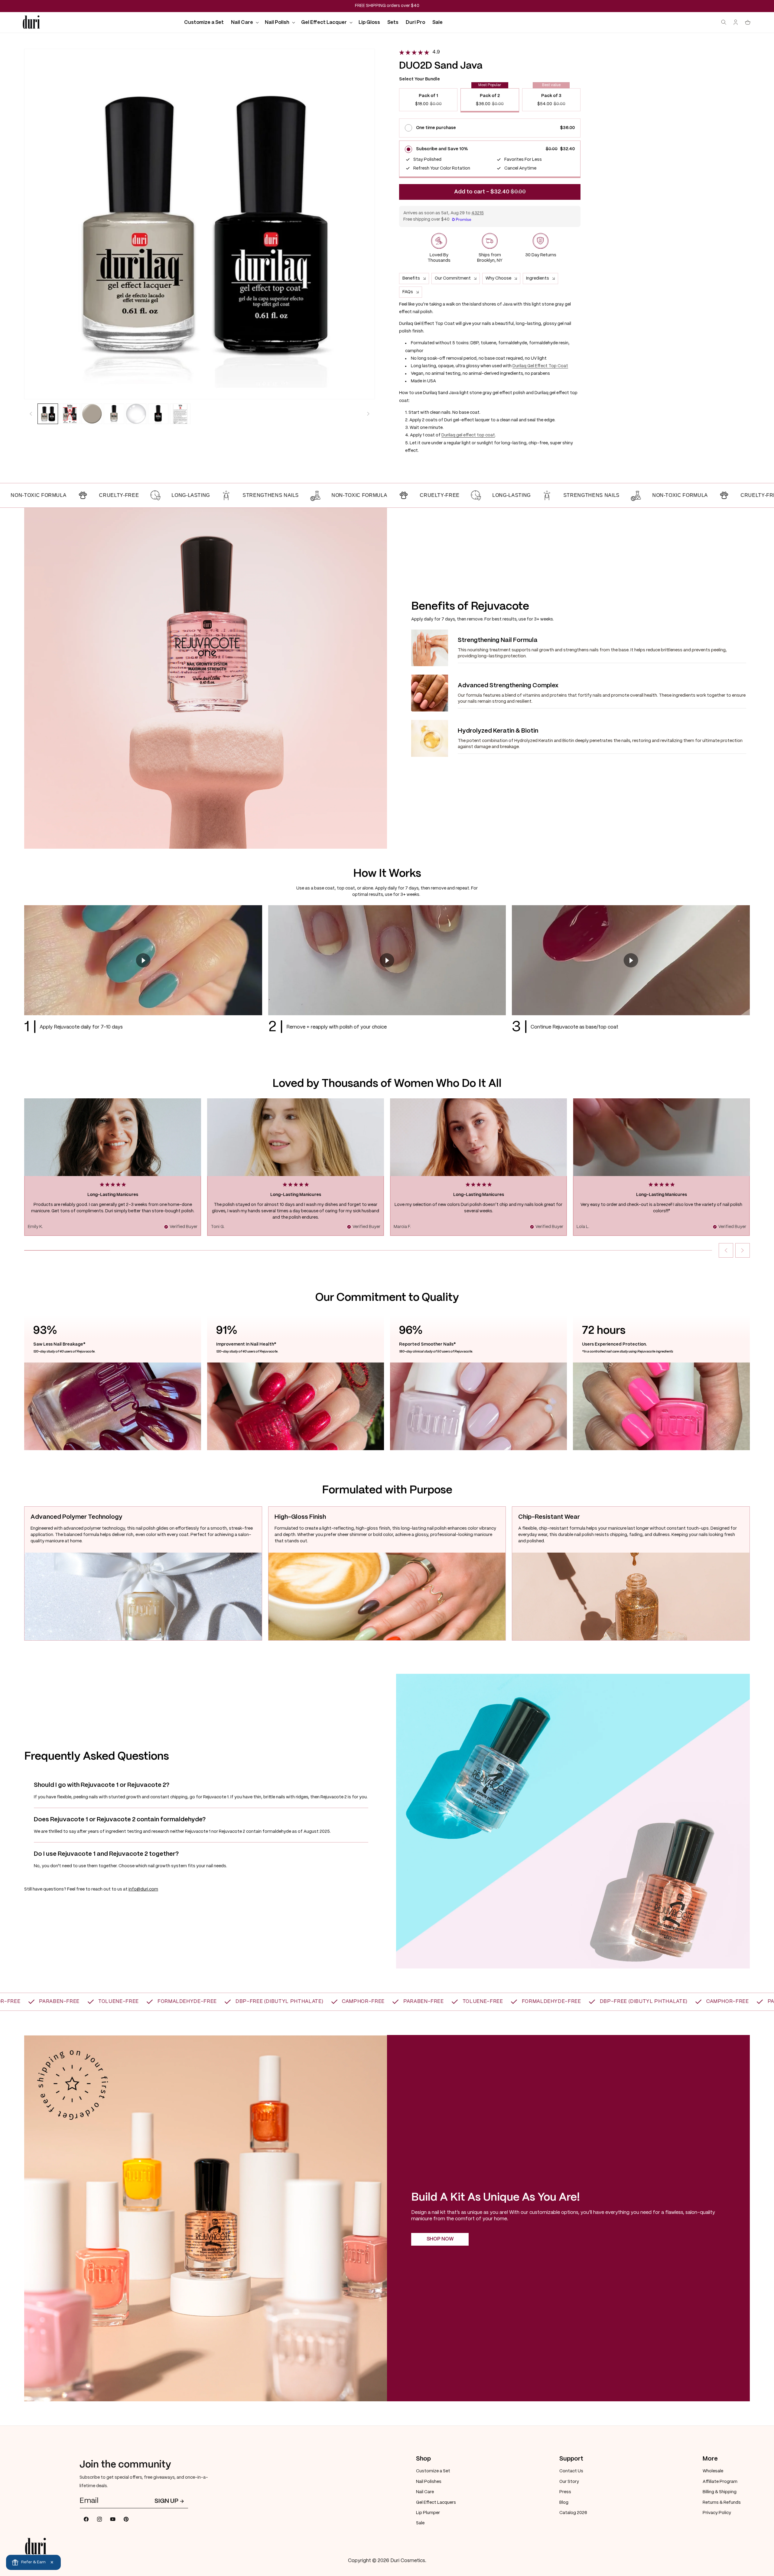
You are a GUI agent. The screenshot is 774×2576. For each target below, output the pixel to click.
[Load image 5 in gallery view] (136, 414)
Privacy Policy (717, 2513)
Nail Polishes (429, 2481)
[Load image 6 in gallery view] (158, 414)
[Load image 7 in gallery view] (180, 414)
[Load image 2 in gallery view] (70, 414)
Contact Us (571, 2471)
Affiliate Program (720, 2481)
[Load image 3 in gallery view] (92, 414)
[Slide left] (31, 414)
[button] (244, 23)
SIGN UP (166, 2501)
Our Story (569, 2481)
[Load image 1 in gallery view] (48, 414)
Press (565, 2492)
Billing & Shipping (720, 2492)
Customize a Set (433, 2471)
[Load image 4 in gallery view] (114, 414)
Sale (420, 2523)
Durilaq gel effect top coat (468, 435)
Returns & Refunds (722, 2502)
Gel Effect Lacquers (436, 2502)
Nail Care (425, 2492)
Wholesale (713, 2471)
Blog (564, 2502)
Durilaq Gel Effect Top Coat (540, 366)
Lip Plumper (428, 2513)
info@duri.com (143, 1889)
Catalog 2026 (573, 2513)
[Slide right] (368, 414)
